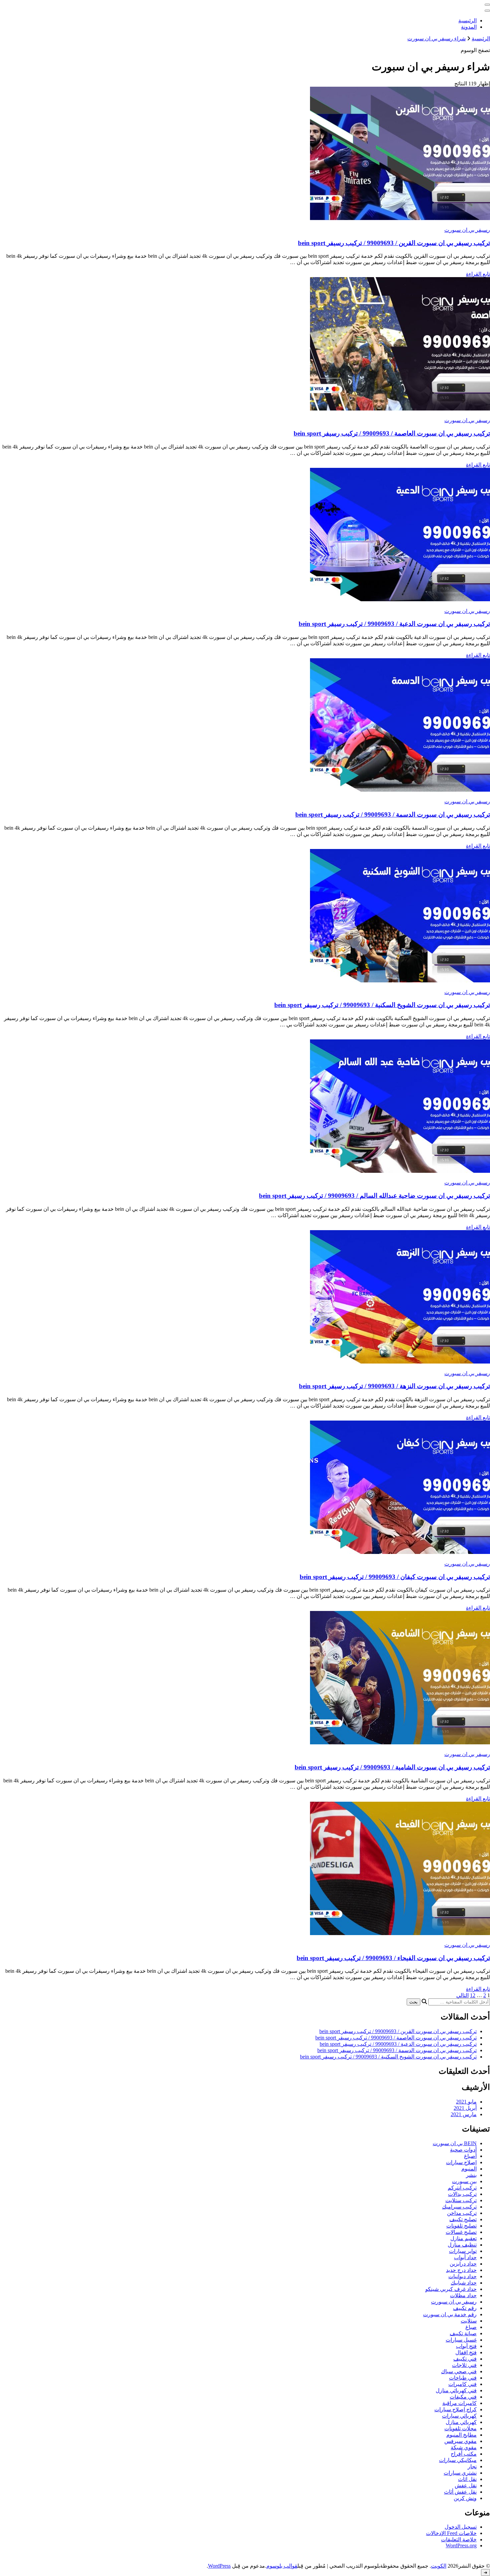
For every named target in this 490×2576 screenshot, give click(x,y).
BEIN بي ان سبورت (455, 2143)
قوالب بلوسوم (282, 2566)
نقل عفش (466, 2485)
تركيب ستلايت (461, 2200)
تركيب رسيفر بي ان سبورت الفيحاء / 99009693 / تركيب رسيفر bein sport (393, 1958)
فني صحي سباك (459, 2371)
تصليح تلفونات (461, 2226)
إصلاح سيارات (461, 2162)
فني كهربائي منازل (456, 2390)
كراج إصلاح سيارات (455, 2409)
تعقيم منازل (463, 2238)
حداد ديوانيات (462, 2276)
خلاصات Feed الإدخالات (451, 2533)
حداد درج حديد (461, 2270)
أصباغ (470, 2156)
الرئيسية (467, 21)
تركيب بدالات (462, 2194)
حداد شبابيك (464, 2283)
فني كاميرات (462, 2384)
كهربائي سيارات (459, 2416)
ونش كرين (465, 2498)
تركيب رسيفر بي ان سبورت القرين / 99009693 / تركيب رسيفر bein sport (394, 243)
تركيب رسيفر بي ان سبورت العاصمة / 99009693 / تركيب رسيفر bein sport (392, 433)
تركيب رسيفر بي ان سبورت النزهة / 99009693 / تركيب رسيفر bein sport (394, 1386)
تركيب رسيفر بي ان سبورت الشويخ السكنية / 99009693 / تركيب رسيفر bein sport (382, 1005)
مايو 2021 (466, 2102)
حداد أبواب (465, 2257)
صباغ (471, 2327)
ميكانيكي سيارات (458, 2460)
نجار (472, 2466)
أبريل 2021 (465, 2108)
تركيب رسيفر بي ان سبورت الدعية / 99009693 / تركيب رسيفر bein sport (394, 624)
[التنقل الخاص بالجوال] (487, 5)
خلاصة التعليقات (459, 2539)
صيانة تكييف (463, 2333)
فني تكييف (465, 2359)
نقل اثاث (467, 2479)
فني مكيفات (463, 2397)
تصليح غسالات (461, 2232)
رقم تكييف (465, 2308)
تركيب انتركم (462, 2188)
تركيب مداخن (462, 2213)
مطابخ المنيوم (461, 2435)
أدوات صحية (463, 2150)
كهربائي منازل (461, 2422)
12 (473, 1995)
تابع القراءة (478, 274)
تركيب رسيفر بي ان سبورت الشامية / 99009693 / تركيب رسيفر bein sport (392, 1767)
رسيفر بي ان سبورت (467, 230)
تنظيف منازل (462, 2245)
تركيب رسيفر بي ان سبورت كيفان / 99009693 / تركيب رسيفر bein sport (395, 1577)
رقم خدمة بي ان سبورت (450, 2314)
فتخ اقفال (466, 2352)
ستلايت (469, 2321)
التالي (462, 1995)
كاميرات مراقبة (459, 2403)
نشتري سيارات (460, 2473)
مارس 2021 (464, 2114)
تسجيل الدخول (461, 2527)
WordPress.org (461, 2545)
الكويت (439, 2566)
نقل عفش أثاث (460, 2492)
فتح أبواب (466, 2346)
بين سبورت (464, 2181)
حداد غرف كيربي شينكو (451, 2289)
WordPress (219, 2566)
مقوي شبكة (464, 2447)
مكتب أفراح (464, 2454)
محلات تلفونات (460, 2428)
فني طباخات (463, 2378)
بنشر (471, 2175)
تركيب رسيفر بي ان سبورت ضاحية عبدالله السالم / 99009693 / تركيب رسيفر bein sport (374, 1196)
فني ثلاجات (464, 2365)
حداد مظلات (463, 2295)
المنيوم (469, 2169)
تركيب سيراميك (459, 2207)
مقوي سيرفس (460, 2441)
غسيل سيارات (461, 2340)
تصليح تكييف (463, 2219)
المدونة (469, 27)
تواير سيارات (463, 2251)
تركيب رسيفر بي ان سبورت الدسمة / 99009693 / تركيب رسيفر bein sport (393, 814)
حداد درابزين (463, 2264)
